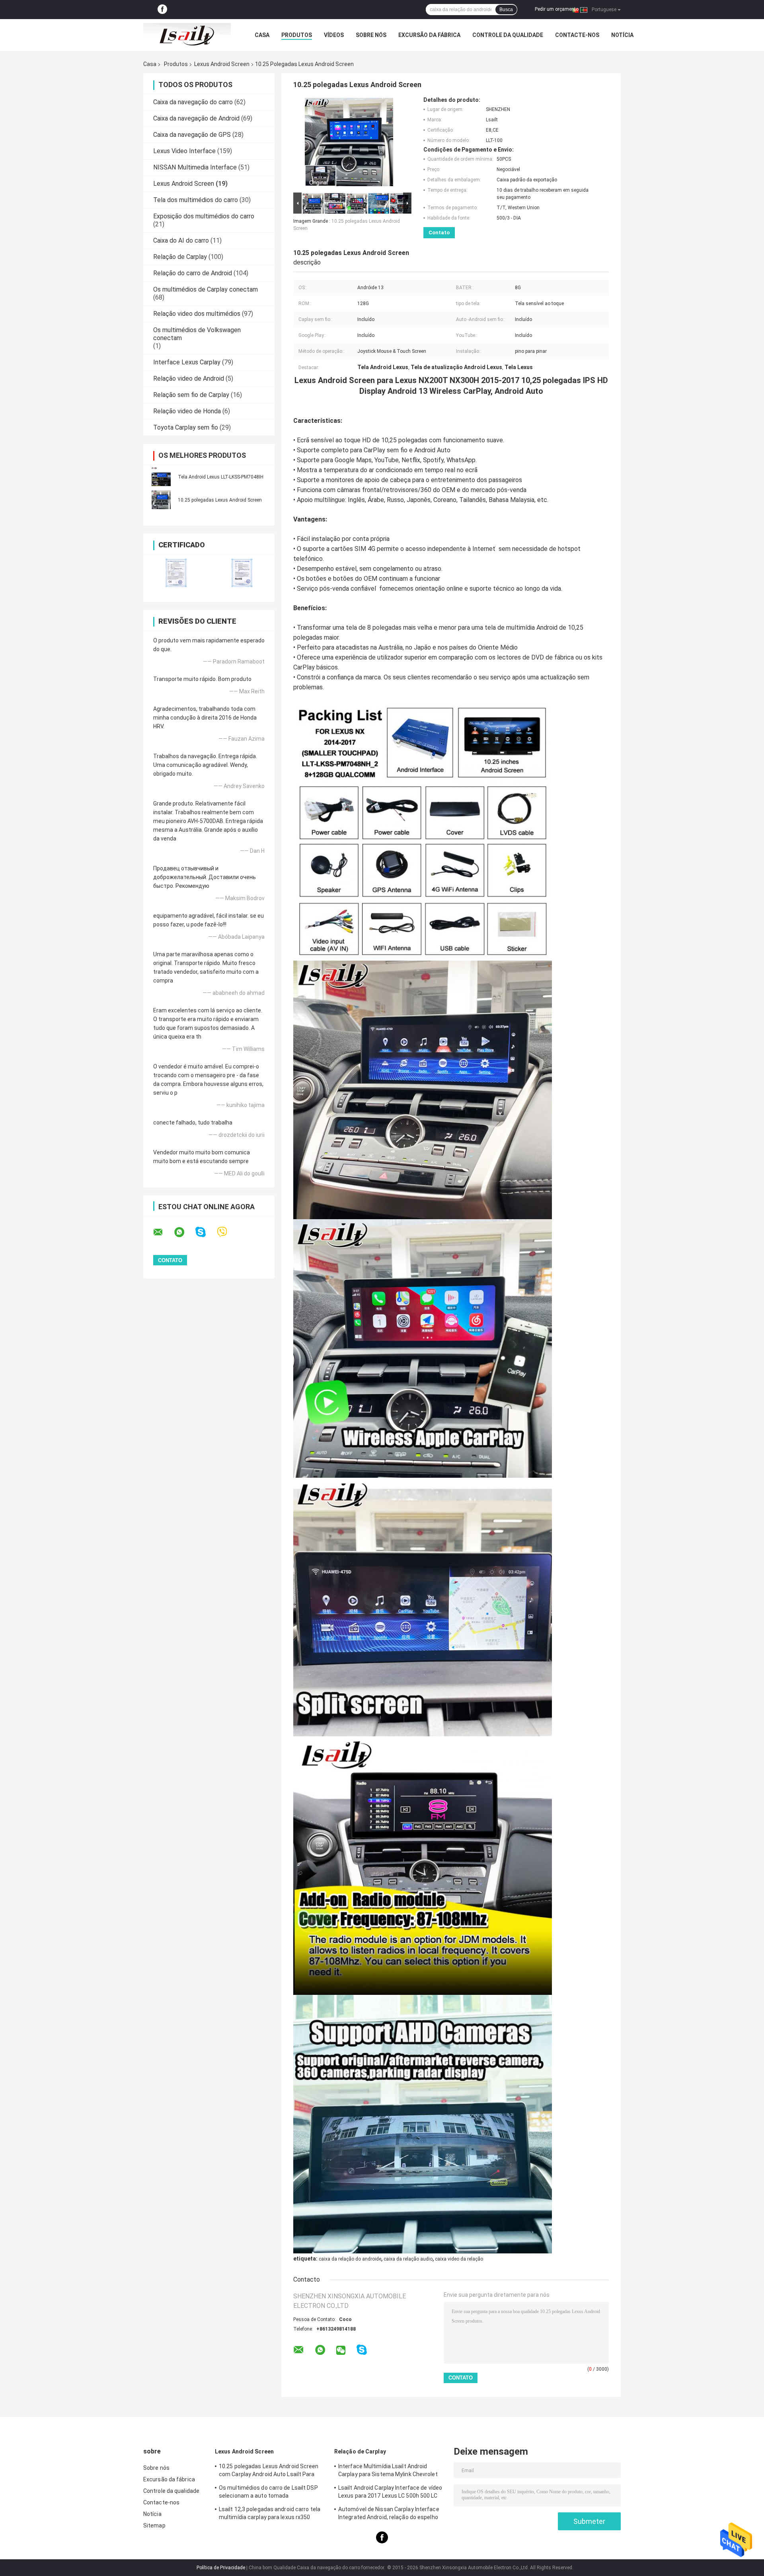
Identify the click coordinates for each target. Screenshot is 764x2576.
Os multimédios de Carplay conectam (206, 289)
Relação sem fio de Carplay (191, 395)
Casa (262, 35)
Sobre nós (371, 35)
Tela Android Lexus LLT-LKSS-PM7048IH (221, 477)
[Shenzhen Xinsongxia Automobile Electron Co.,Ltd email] (163, 1232)
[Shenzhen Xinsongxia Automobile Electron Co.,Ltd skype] (206, 1232)
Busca (506, 10)
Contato (439, 233)
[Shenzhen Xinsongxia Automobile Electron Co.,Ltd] (187, 35)
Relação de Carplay (180, 257)
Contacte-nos (577, 35)
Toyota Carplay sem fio (186, 427)
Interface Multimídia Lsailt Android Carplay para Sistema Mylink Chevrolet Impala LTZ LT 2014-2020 (388, 2471)
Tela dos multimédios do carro (196, 200)
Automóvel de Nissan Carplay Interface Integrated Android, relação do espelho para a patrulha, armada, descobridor (389, 2514)
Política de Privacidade (221, 2568)
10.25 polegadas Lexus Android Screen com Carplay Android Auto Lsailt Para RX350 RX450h (269, 2471)
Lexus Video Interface (184, 151)
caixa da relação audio (408, 2259)
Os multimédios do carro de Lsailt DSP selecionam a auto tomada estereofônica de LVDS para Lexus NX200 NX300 (272, 2493)
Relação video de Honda (187, 411)
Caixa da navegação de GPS (192, 135)
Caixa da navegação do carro (193, 102)
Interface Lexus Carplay (187, 362)
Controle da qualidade (508, 35)
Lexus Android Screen (222, 64)
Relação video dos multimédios (197, 314)
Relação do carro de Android (193, 273)
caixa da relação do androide (350, 2259)
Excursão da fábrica (429, 35)
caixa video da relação (459, 2259)
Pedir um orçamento (557, 9)
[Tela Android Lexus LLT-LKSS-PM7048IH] (161, 477)
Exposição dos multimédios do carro (204, 216)
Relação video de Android (189, 378)
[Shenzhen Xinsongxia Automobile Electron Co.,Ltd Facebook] (162, 10)
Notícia (622, 35)
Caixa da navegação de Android (196, 118)
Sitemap (154, 2525)
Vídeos (334, 35)
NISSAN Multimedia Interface (195, 167)
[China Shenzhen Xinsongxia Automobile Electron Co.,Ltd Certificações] (176, 573)
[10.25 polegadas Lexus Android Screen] (161, 500)
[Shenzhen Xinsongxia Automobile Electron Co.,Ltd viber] (227, 1232)
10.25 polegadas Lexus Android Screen (220, 500)
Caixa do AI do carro (181, 240)
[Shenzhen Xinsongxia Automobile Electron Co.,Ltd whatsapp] (184, 1232)
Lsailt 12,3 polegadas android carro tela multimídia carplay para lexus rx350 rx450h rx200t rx (270, 2514)
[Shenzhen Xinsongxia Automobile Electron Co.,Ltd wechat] (341, 2351)
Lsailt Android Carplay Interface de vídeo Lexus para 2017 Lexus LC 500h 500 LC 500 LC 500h (390, 2493)
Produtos (297, 35)
